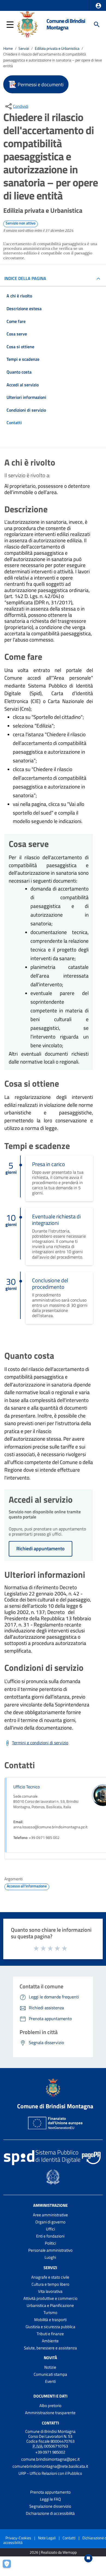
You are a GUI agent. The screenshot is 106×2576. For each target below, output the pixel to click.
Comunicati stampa (50, 2374)
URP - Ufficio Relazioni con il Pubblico (50, 2473)
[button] (98, 6)
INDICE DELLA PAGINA (25, 278)
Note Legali (47, 2538)
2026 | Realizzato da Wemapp (53, 2552)
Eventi (50, 2381)
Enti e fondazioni (50, 2236)
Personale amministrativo (50, 2250)
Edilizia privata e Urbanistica (57, 48)
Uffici (50, 2229)
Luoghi (50, 2257)
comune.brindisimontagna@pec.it (50, 2459)
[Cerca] (97, 24)
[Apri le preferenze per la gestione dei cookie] (10, 2566)
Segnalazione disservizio (50, 2506)
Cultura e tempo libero (50, 2284)
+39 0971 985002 (50, 2452)
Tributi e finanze (50, 2334)
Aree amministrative (50, 2215)
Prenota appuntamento (50, 2492)
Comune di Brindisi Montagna (66, 24)
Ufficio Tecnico (26, 1787)
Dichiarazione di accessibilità (50, 2513)
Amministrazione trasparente (50, 2413)
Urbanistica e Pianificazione (50, 2305)
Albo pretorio (50, 2406)
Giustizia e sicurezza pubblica (50, 2327)
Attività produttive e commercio (50, 2298)
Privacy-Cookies (18, 2538)
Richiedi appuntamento (40, 1549)
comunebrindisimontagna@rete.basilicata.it (50, 2466)
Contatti (50, 2423)
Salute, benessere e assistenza (50, 2348)
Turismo (50, 2312)
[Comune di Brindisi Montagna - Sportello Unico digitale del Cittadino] (27, 24)
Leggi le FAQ (50, 2499)
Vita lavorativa (50, 2291)
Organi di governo (50, 2222)
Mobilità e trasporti (50, 2320)
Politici (50, 2243)
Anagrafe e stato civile (50, 2277)
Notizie (50, 2367)
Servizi (24, 48)
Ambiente (50, 2341)
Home (8, 48)
